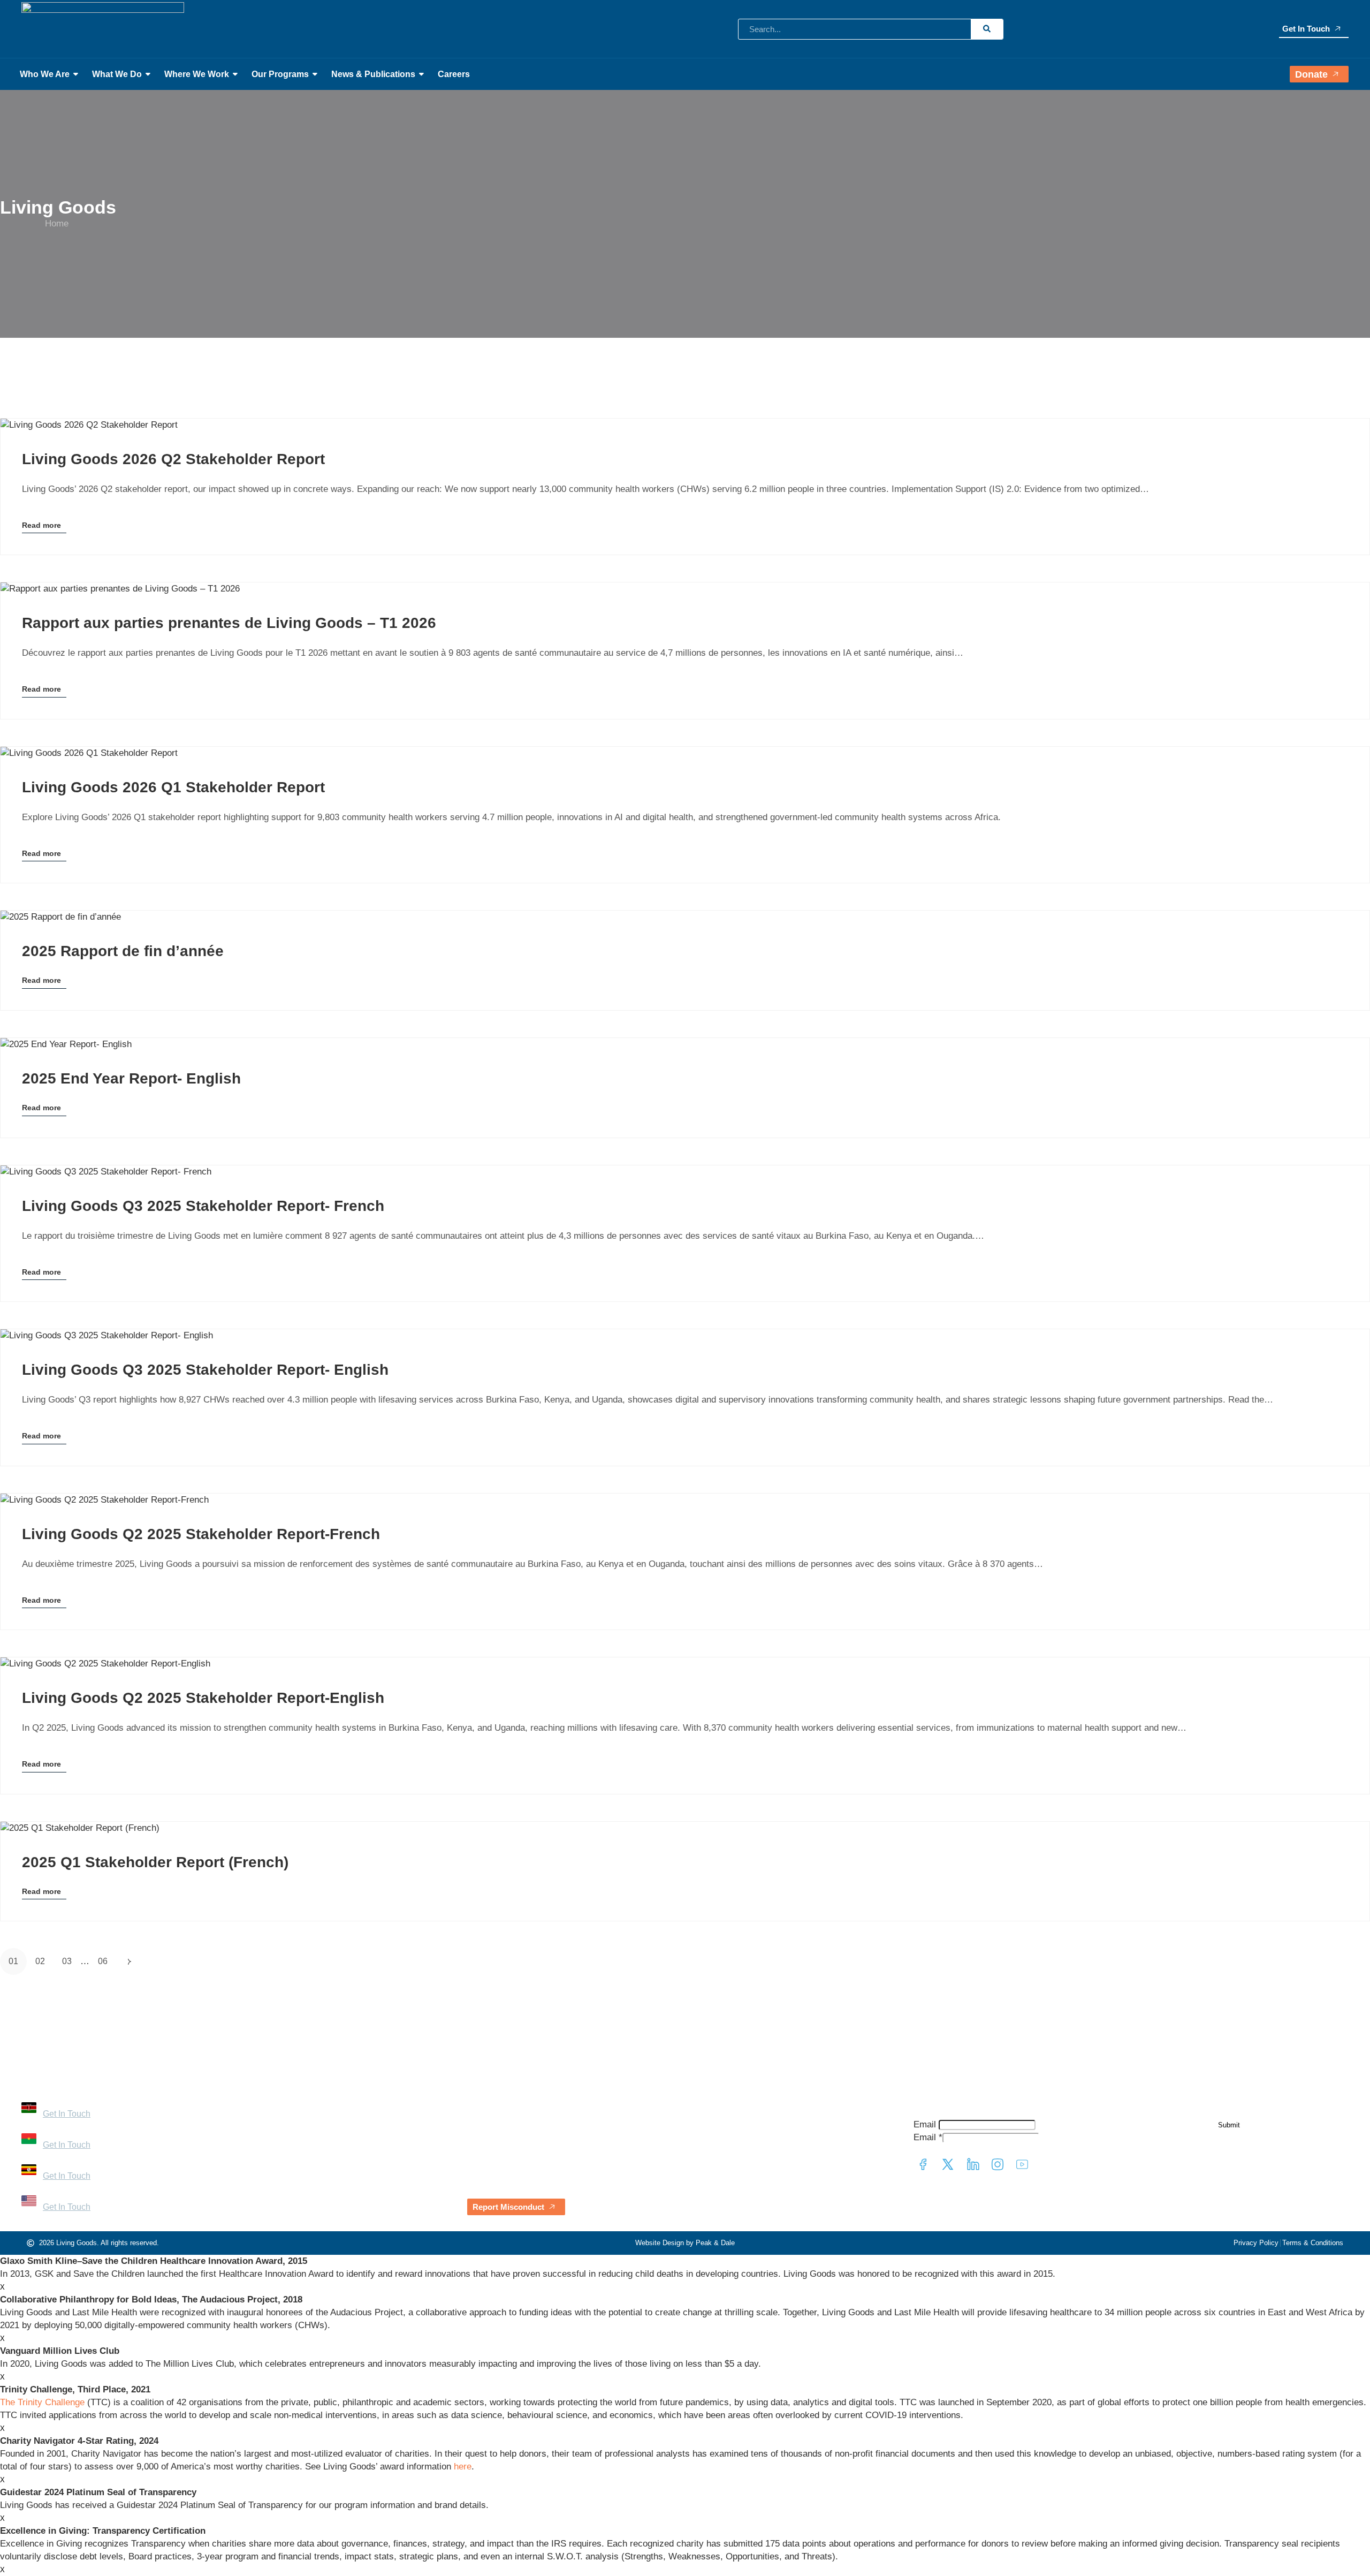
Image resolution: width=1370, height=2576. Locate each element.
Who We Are (45, 74)
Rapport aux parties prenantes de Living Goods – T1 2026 (229, 623)
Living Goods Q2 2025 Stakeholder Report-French (201, 1534)
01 (13, 1961)
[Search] (987, 29)
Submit (1229, 2125)
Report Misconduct (508, 2207)
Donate (1311, 74)
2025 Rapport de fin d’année (123, 951)
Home (57, 223)
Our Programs (280, 74)
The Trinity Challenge (42, 2402)
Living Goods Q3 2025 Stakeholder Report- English (205, 1370)
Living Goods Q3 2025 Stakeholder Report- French (203, 1206)
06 (103, 1961)
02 (40, 1961)
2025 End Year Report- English (131, 1078)
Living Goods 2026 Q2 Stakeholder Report (173, 459)
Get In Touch (1306, 29)
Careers (454, 74)
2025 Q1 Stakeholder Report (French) (155, 1862)
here (463, 2467)
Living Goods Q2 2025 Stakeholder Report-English (203, 1698)
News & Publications (373, 74)
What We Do (117, 74)
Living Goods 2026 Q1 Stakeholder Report (173, 787)
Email (925, 2124)
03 (67, 1961)
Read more (41, 527)
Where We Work (197, 74)
